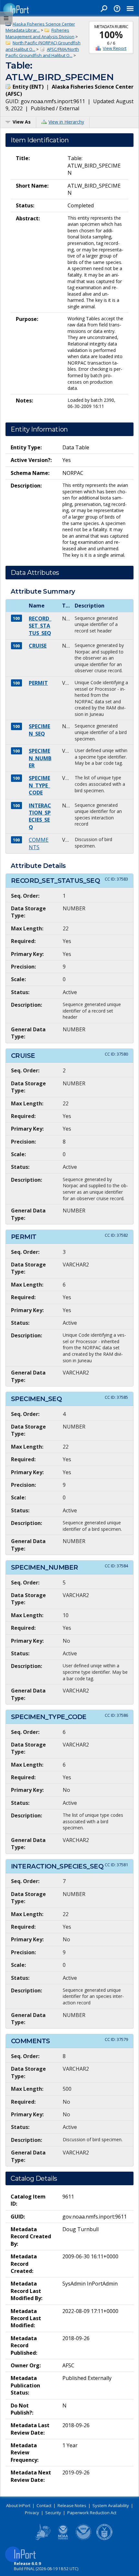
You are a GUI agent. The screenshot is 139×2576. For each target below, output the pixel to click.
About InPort (18, 2505)
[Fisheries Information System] (42, 2539)
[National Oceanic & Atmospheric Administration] (84, 2539)
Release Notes (72, 2505)
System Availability (111, 2505)
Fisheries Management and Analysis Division (40, 33)
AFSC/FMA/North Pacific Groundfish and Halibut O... (42, 52)
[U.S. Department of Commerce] (104, 2539)
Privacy (32, 2513)
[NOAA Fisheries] (63, 2539)
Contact (44, 2505)
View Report (115, 48)
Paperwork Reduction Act (92, 2513)
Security (53, 2513)
